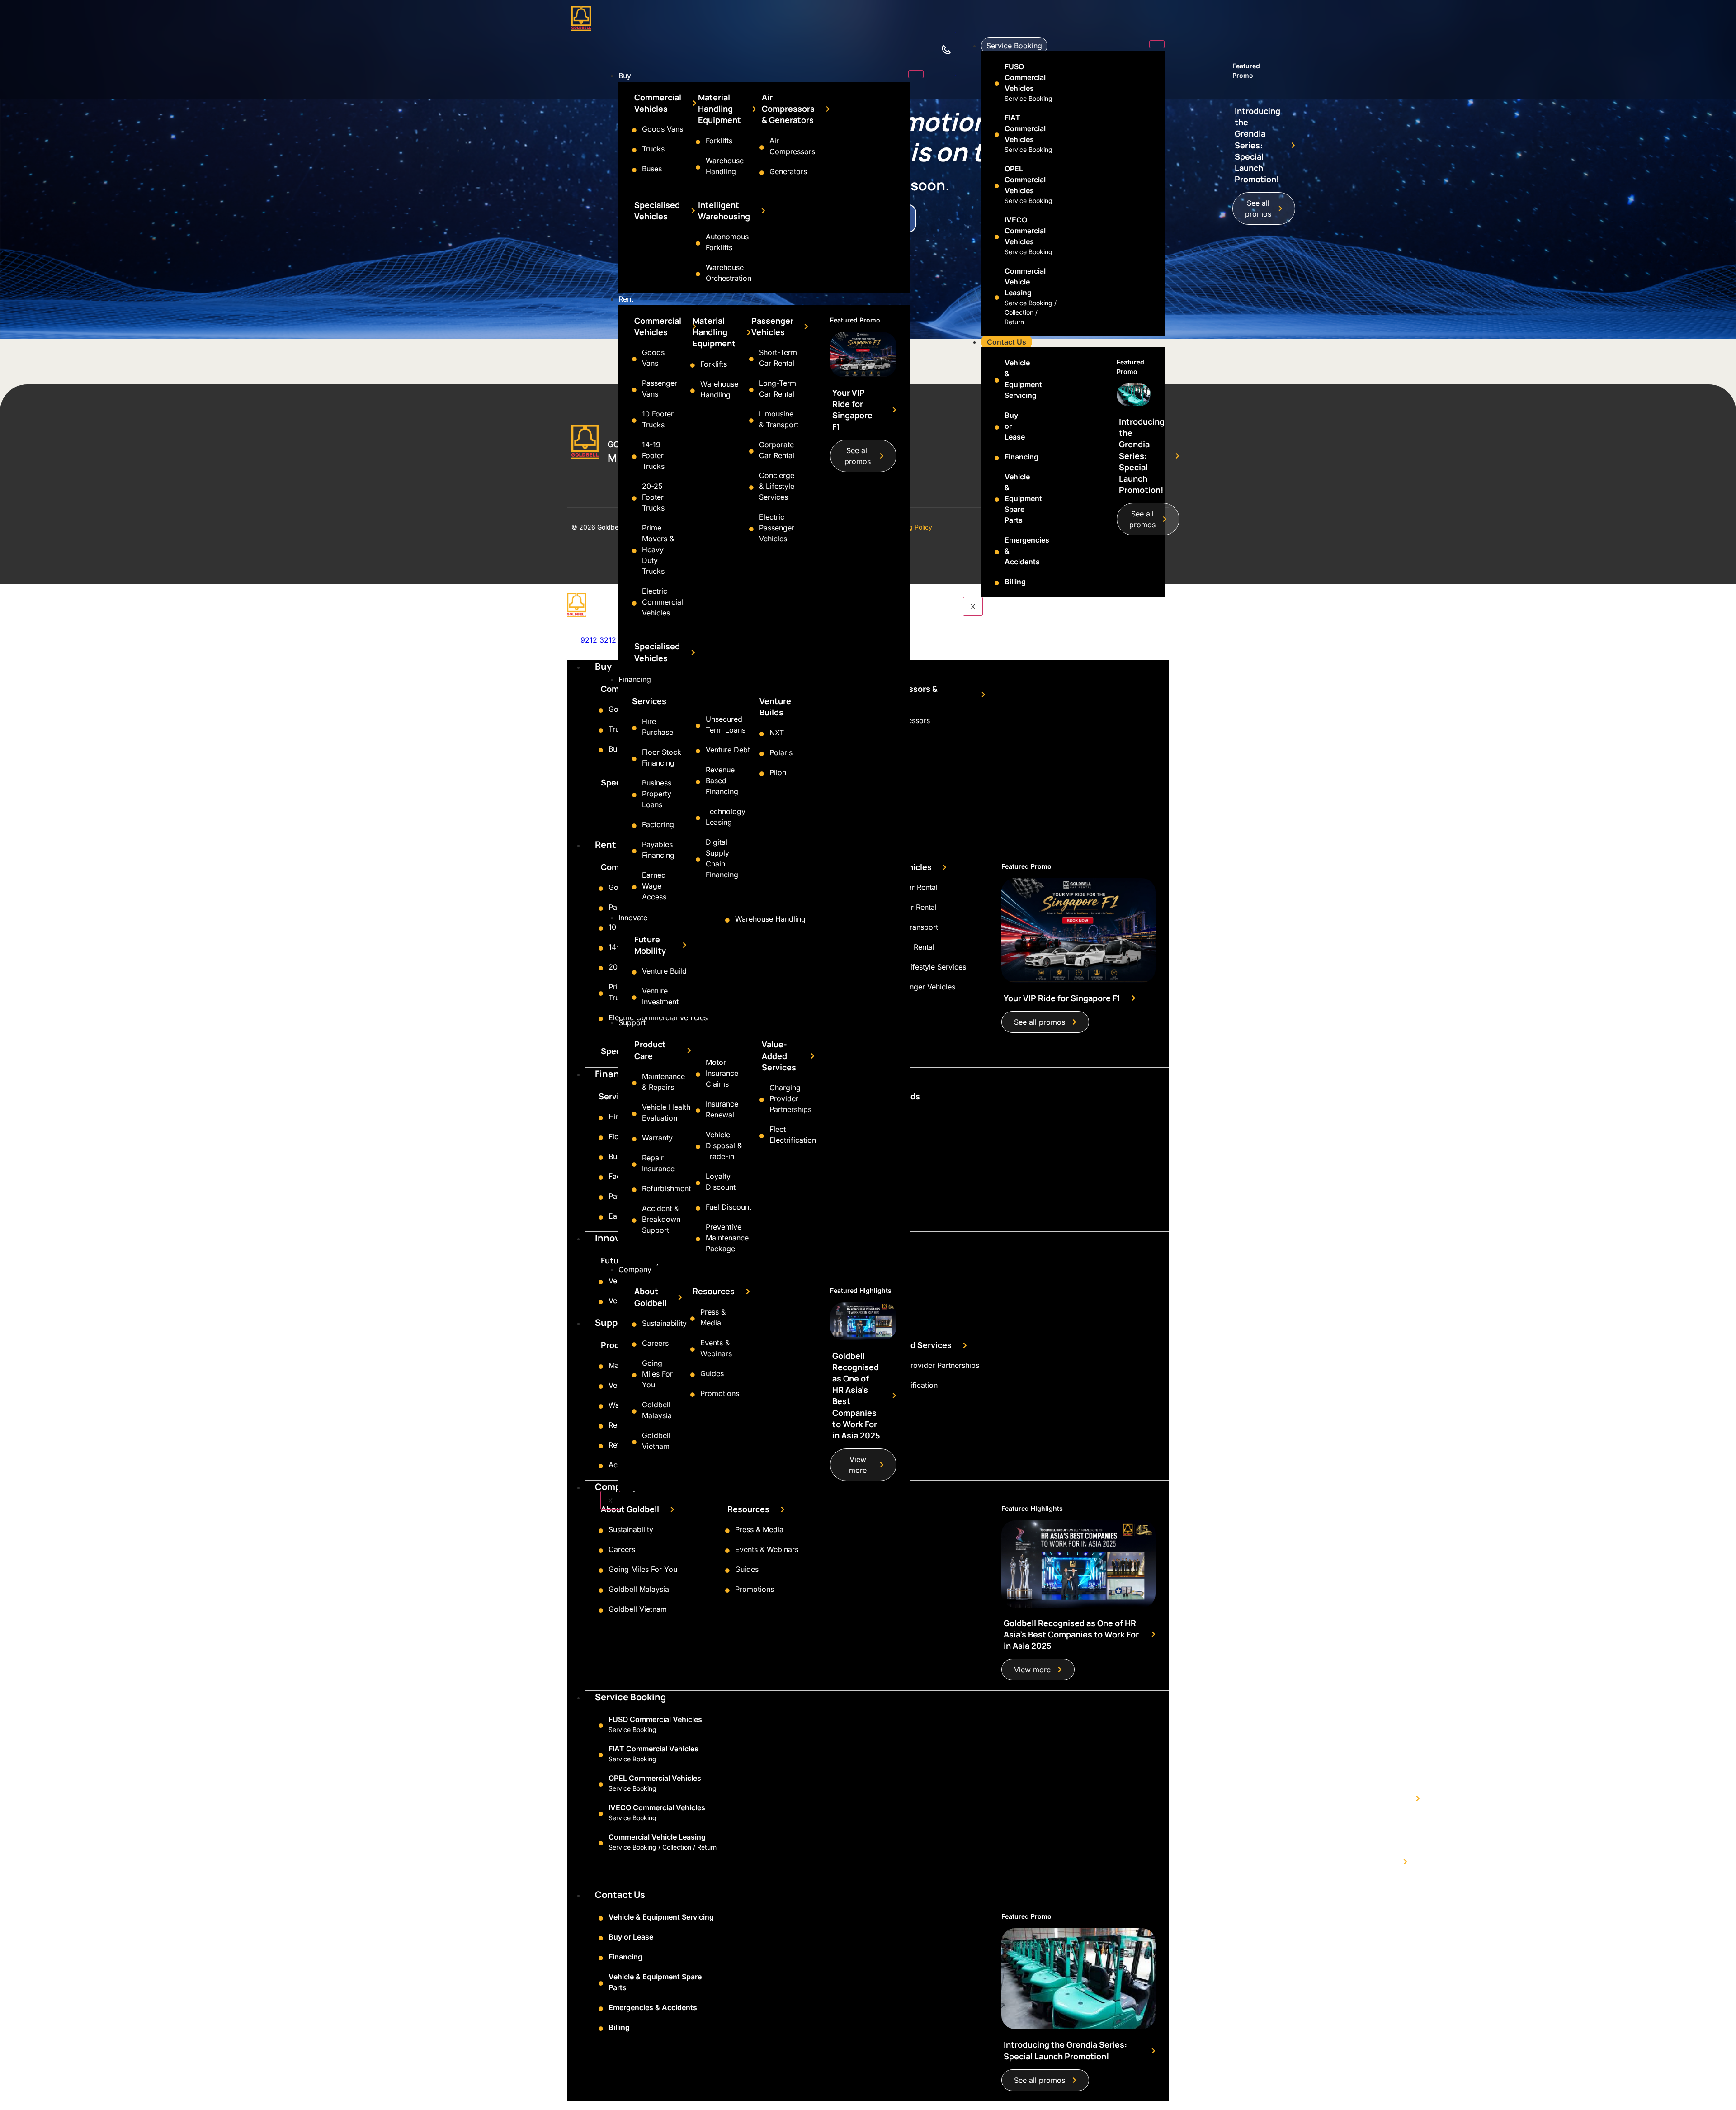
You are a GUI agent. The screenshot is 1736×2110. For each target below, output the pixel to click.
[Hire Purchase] (634, 728)
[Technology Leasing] (698, 818)
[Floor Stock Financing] (634, 759)
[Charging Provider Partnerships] (762, 1100)
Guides (712, 1373)
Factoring (658, 824)
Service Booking (1014, 46)
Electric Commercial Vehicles (663, 602)
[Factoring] (634, 826)
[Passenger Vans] (634, 390)
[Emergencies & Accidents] (997, 552)
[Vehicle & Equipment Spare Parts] (997, 500)
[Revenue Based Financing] (698, 782)
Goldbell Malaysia (639, 1589)
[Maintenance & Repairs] (634, 1083)
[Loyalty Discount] (698, 1183)
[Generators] (762, 173)
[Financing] (997, 458)
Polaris (781, 752)
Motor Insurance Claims (722, 1073)
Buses (652, 169)
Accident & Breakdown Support (661, 1219)
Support (632, 1022)
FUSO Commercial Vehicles (1025, 77)
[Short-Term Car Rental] (751, 359)
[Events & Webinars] (693, 1349)
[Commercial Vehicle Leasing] (997, 298)
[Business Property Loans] (634, 795)
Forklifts (719, 141)
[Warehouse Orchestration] (698, 274)
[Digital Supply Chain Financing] (698, 860)
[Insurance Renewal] (698, 1111)
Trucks (653, 149)
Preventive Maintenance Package (727, 1238)
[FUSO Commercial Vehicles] (997, 84)
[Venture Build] (634, 972)
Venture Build (664, 971)
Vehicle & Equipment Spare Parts (1023, 498)
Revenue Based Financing (722, 781)
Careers (655, 1343)
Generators (788, 171)
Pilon (778, 772)
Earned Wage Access (654, 886)
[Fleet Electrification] (762, 1136)
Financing (635, 679)
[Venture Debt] (698, 751)
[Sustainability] (634, 1325)
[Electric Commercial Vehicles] (634, 603)
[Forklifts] (698, 142)
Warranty (657, 1138)
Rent (626, 299)
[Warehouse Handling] (698, 167)
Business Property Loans (657, 794)
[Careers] (634, 1344)
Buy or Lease (631, 1937)
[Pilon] (762, 774)
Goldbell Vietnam (638, 1609)
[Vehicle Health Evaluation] (634, 1114)
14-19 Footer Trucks (653, 455)
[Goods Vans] (634, 130)
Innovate (633, 918)
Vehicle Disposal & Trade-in (724, 1145)
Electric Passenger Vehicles (777, 528)
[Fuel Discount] (698, 1208)
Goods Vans (663, 129)
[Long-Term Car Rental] (751, 390)
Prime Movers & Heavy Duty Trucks (658, 549)
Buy (625, 76)
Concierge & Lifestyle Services (777, 486)
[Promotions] (693, 1395)
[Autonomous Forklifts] (698, 243)
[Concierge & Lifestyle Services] (751, 487)
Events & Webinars (767, 1549)
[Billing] (997, 583)
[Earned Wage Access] (634, 887)
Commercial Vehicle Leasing (1025, 282)
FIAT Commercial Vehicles (1025, 128)
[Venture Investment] (634, 998)
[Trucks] (634, 150)
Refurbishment (666, 1188)
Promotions (720, 1393)
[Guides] (693, 1375)
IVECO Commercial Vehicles (1025, 231)
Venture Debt (728, 750)
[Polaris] (762, 754)
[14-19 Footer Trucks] (634, 457)
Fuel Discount (729, 1207)
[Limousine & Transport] (751, 421)
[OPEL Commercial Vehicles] (997, 186)
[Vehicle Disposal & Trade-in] (698, 1147)
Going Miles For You (657, 1374)
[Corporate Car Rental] (751, 451)
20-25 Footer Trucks (653, 497)
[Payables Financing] (634, 851)
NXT (777, 733)
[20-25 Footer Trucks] (634, 498)
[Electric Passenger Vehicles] (751, 529)
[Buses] (634, 170)
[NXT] (762, 734)
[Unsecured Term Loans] (698, 726)
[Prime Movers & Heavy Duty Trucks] (634, 551)
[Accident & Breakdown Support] (634, 1221)
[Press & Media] (693, 1319)
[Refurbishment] (634, 1190)
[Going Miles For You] (634, 1375)
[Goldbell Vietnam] (634, 1442)
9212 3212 (598, 640)
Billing (1015, 582)
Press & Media (759, 1529)
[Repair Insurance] (634, 1164)
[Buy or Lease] (997, 427)
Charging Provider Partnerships (790, 1098)
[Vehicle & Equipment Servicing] (997, 380)
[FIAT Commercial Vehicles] (997, 135)
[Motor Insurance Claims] (698, 1074)
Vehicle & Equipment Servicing (661, 1917)
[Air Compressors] (762, 147)
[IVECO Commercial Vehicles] (997, 237)
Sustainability (664, 1323)
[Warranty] (634, 1139)
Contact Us (1007, 342)
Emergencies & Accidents (653, 2007)
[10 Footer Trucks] (634, 421)
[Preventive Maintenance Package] (698, 1239)
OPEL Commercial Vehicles (1025, 180)
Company (635, 1269)
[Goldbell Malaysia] (634, 1411)
